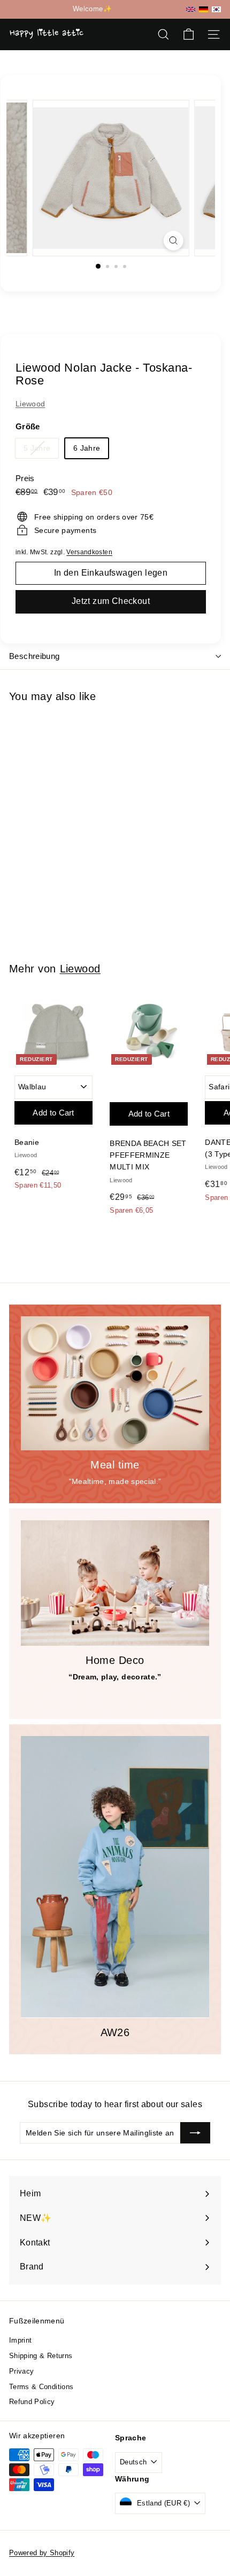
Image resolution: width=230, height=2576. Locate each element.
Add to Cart (53, 840)
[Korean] (216, 9)
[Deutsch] (204, 9)
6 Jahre (87, 448)
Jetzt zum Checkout (111, 601)
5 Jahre (41, 450)
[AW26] (115, 1877)
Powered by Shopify (42, 2553)
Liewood (30, 404)
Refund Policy (32, 2402)
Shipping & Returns (41, 2356)
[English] (191, 9)
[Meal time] (115, 1383)
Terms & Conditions (41, 2387)
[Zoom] (173, 241)
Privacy (21, 2371)
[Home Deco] (115, 1583)
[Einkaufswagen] (189, 34)
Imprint (20, 2340)
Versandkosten (89, 552)
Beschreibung (34, 656)
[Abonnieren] (195, 2133)
